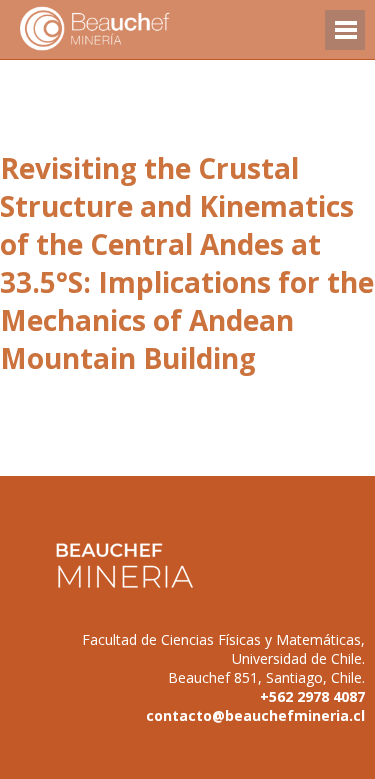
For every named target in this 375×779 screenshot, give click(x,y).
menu (345, 39)
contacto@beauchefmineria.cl (255, 715)
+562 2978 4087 (312, 696)
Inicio (130, 29)
